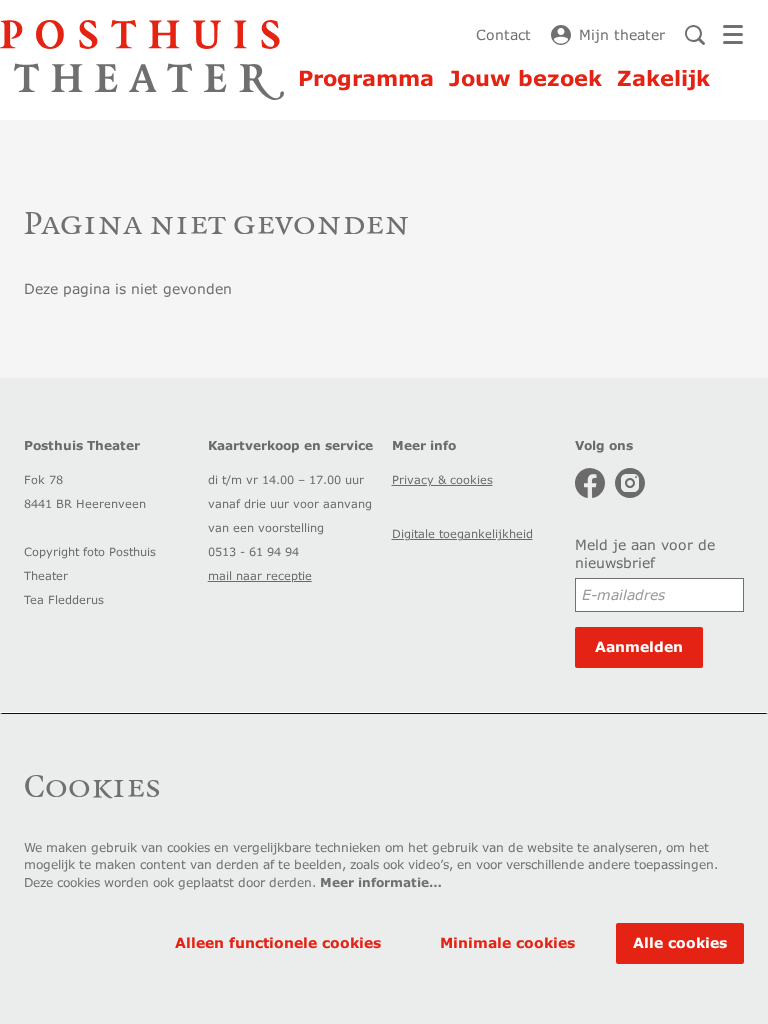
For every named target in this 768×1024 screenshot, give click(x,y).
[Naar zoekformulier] (695, 35)
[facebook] (590, 483)
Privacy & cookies (442, 479)
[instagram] (630, 483)
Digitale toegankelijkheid (462, 533)
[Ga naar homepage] (142, 60)
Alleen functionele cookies (278, 942)
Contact (503, 34)
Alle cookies (680, 942)
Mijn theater (622, 34)
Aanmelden (639, 646)
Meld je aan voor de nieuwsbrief (645, 553)
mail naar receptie (260, 575)
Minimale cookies (507, 942)
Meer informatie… (381, 882)
